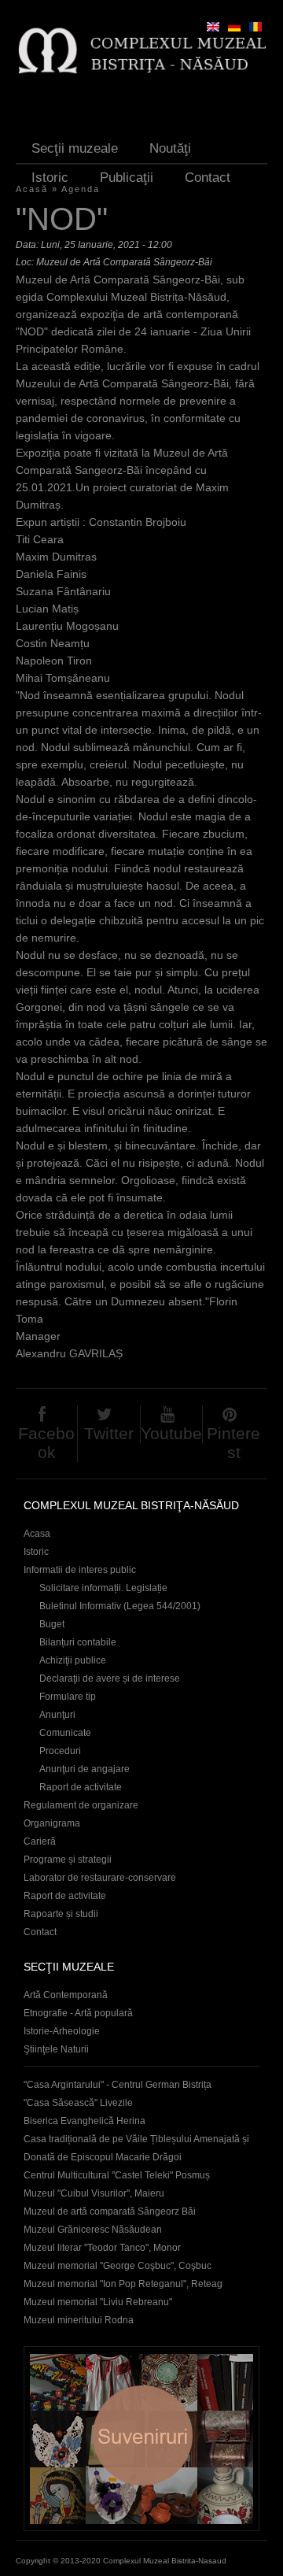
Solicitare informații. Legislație (103, 1588)
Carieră (40, 1841)
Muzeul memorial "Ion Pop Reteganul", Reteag (123, 2284)
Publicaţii (127, 178)
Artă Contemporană (66, 1995)
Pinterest (233, 1443)
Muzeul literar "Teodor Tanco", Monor (102, 2248)
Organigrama (52, 1823)
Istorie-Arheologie (62, 2031)
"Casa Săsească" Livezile (78, 2103)
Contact (208, 178)
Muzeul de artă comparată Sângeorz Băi (110, 2211)
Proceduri (60, 1751)
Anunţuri (57, 1715)
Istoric (50, 178)
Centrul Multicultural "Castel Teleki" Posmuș (117, 2175)
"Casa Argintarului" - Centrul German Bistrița (118, 2085)
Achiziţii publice (73, 1660)
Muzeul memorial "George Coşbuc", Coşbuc (118, 2266)
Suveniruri (141, 2439)
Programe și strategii (68, 1860)
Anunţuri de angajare (85, 1769)
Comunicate (65, 1733)
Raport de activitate (81, 1787)
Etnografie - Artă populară (78, 2013)
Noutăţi (170, 148)
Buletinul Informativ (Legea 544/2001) (120, 1606)
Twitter (109, 1433)
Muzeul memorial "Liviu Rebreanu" (98, 2302)
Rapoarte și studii (61, 1914)
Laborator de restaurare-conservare (100, 1878)
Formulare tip (68, 1697)
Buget (52, 1624)
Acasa (37, 1534)
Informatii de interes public (80, 1570)
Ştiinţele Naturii (56, 2049)
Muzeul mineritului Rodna (79, 2320)
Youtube (171, 1433)
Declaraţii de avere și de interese (110, 1678)
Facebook (46, 1443)
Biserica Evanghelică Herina (85, 2121)
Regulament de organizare (81, 1805)
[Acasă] (141, 50)
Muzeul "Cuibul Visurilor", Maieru (94, 2193)
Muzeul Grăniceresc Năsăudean (93, 2230)
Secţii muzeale (75, 148)
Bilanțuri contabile (78, 1642)
